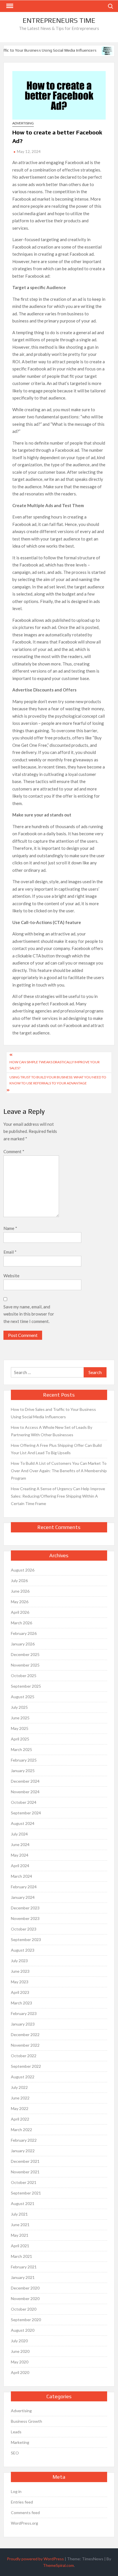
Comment (14, 1151)
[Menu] (9, 6)
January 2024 (23, 1897)
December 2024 (25, 1781)
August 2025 (23, 1697)
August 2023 (23, 1950)
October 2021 (24, 2182)
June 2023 (20, 1971)
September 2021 (26, 2193)
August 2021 (23, 2203)
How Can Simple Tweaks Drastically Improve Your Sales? (55, 1065)
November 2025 (25, 1665)
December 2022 (25, 2035)
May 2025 (20, 1728)
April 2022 (20, 2119)
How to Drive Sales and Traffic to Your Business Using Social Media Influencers (53, 1413)
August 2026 (23, 1570)
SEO (15, 2453)
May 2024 (20, 1855)
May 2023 (20, 1982)
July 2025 (19, 1707)
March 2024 (21, 1876)
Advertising (23, 123)
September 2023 (26, 1939)
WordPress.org (24, 2523)
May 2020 (20, 2362)
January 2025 (23, 1771)
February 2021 (24, 2267)
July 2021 (19, 2214)
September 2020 (26, 2320)
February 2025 (24, 1760)
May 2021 (20, 2235)
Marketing (20, 2442)
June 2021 (20, 2225)
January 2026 (23, 1644)
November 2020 (25, 2298)
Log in (16, 2491)
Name (10, 1228)
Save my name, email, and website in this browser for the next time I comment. (29, 1314)
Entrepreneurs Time (59, 20)
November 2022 (25, 2045)
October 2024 (24, 1802)
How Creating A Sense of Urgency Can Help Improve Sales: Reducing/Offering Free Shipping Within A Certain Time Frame (58, 1496)
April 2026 (20, 1612)
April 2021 (20, 2246)
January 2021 (23, 2277)
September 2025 (26, 1686)
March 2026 (21, 1623)
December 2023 (25, 1908)
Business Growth (26, 2421)
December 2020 (25, 2288)
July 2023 (19, 1961)
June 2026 (20, 1591)
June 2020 (20, 2351)
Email (10, 1252)
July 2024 (19, 1834)
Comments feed (25, 2513)
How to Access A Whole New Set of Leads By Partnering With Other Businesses (52, 1431)
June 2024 (20, 1844)
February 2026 (24, 1633)
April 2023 (20, 1992)
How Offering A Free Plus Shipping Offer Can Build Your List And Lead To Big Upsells (56, 1449)
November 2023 (25, 1918)
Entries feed (22, 2502)
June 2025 (20, 1718)
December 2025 (25, 1654)
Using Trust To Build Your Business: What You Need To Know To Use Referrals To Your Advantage (58, 1080)
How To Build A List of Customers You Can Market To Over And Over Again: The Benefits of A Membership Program (59, 1471)
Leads (16, 2432)
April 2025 (20, 1739)
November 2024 (25, 1792)
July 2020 (19, 2341)
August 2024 (23, 1823)
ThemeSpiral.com (58, 2565)
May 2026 (20, 1602)
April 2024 (20, 1866)
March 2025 (21, 1749)
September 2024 (26, 1813)
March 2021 (21, 2256)
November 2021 (25, 2172)
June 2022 (20, 2098)
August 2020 (23, 2330)
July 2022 (19, 2087)
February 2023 (24, 2013)
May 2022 (20, 2108)
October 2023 (24, 1929)
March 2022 (21, 2130)
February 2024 (24, 1887)
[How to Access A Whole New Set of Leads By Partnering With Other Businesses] (104, 50)
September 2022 (26, 2066)
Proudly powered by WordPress (35, 2559)
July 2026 (19, 1581)
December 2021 (25, 2161)
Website (11, 1276)
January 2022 (23, 2151)
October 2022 (24, 2056)
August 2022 (23, 2077)
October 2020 (24, 2309)
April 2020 (20, 2372)
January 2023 (23, 2024)
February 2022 (24, 2140)
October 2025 (24, 1676)
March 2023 (21, 2003)
